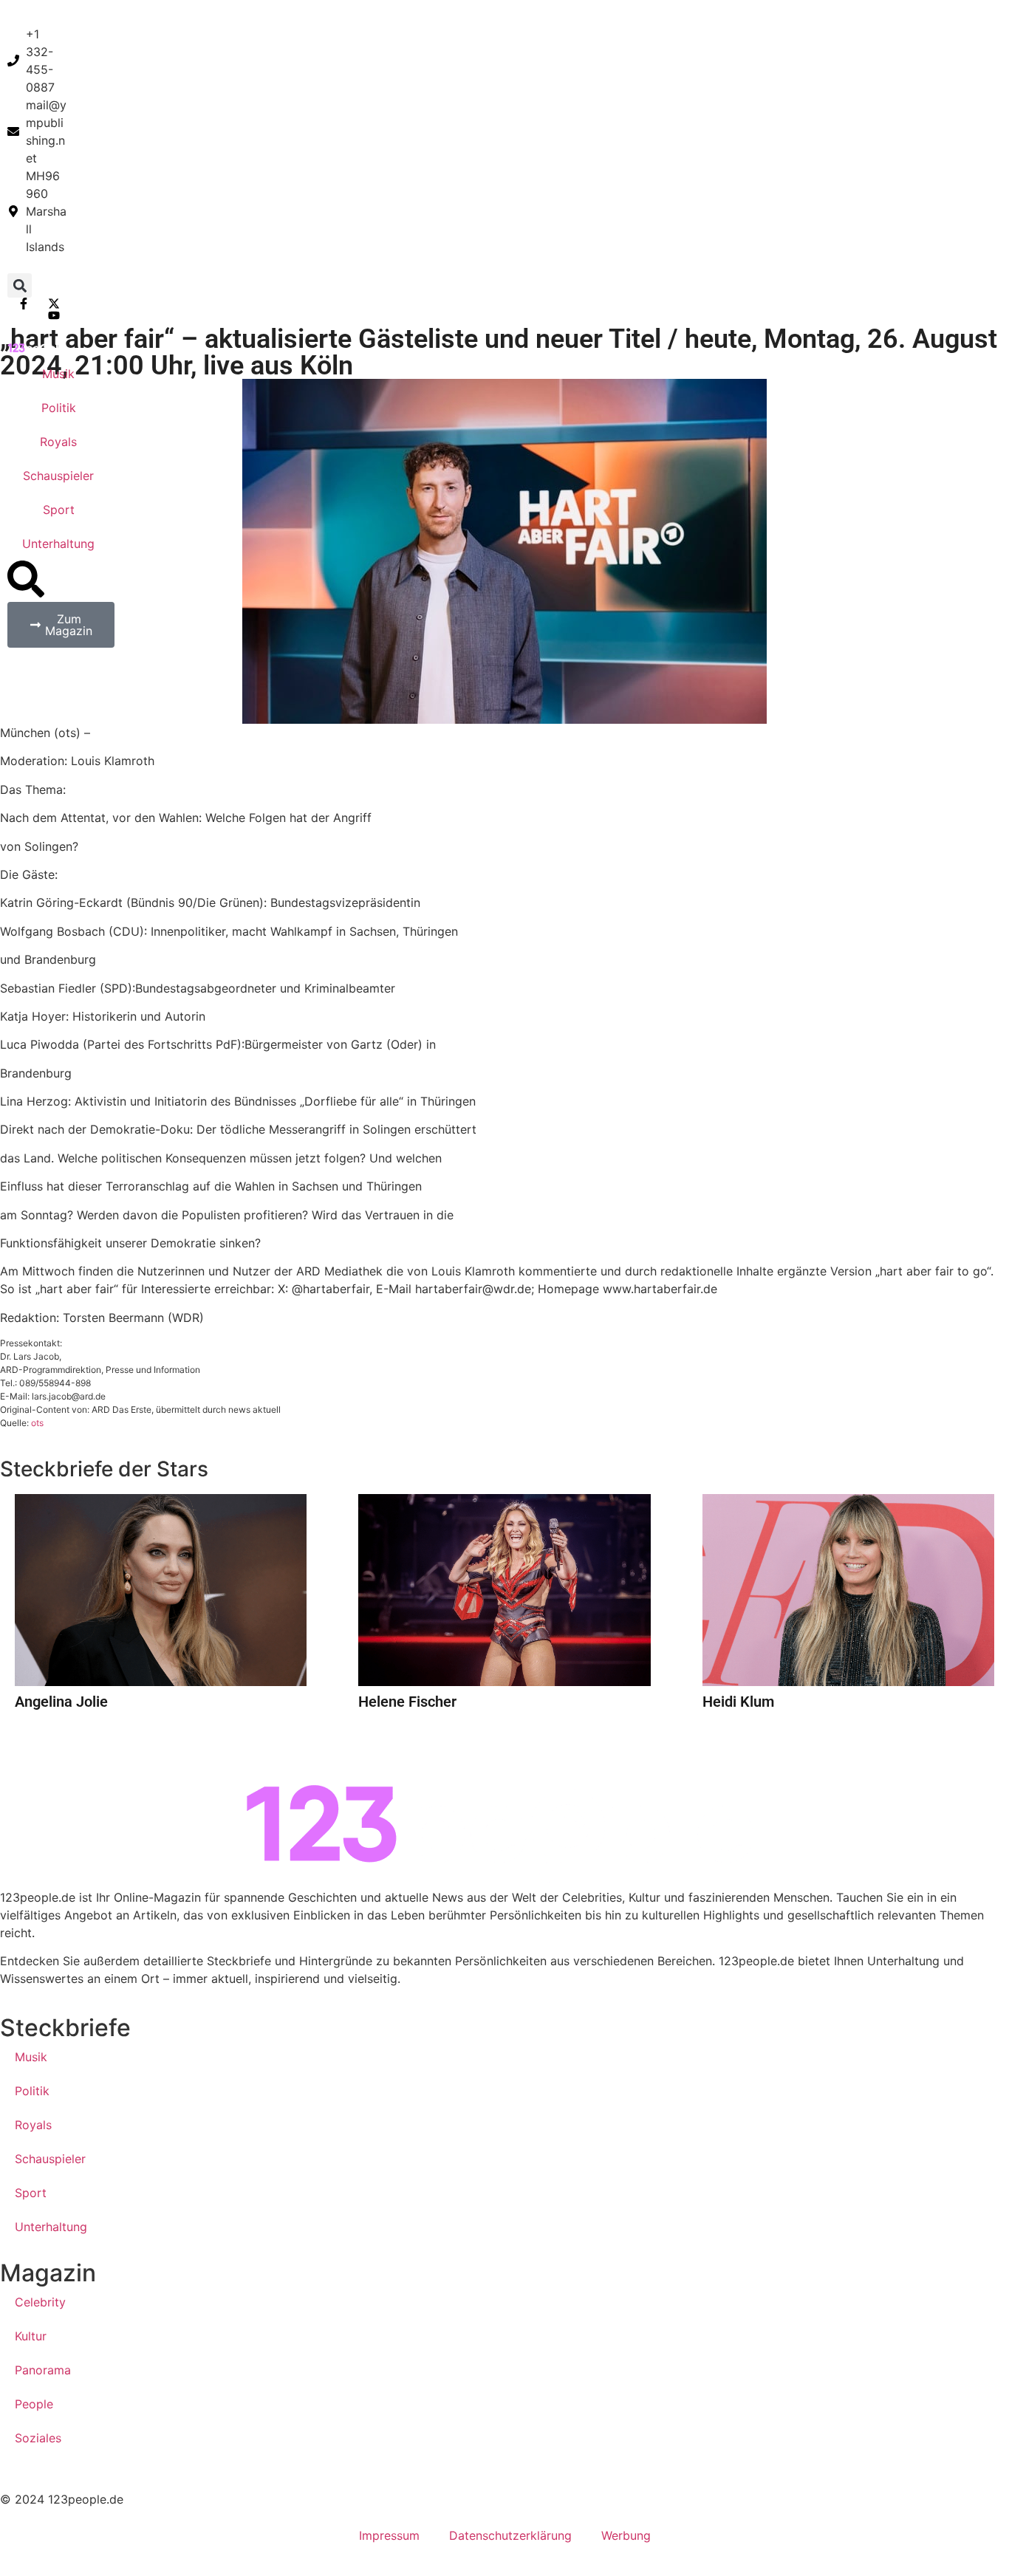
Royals (58, 442)
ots (37, 1423)
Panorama (43, 2370)
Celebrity (40, 2302)
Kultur (31, 2336)
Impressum (389, 2535)
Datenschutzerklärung (510, 2535)
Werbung (626, 2535)
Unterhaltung (58, 544)
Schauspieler (58, 476)
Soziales (38, 2438)
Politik (59, 408)
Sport (59, 510)
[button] (20, 285)
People (34, 2404)
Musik (58, 374)
